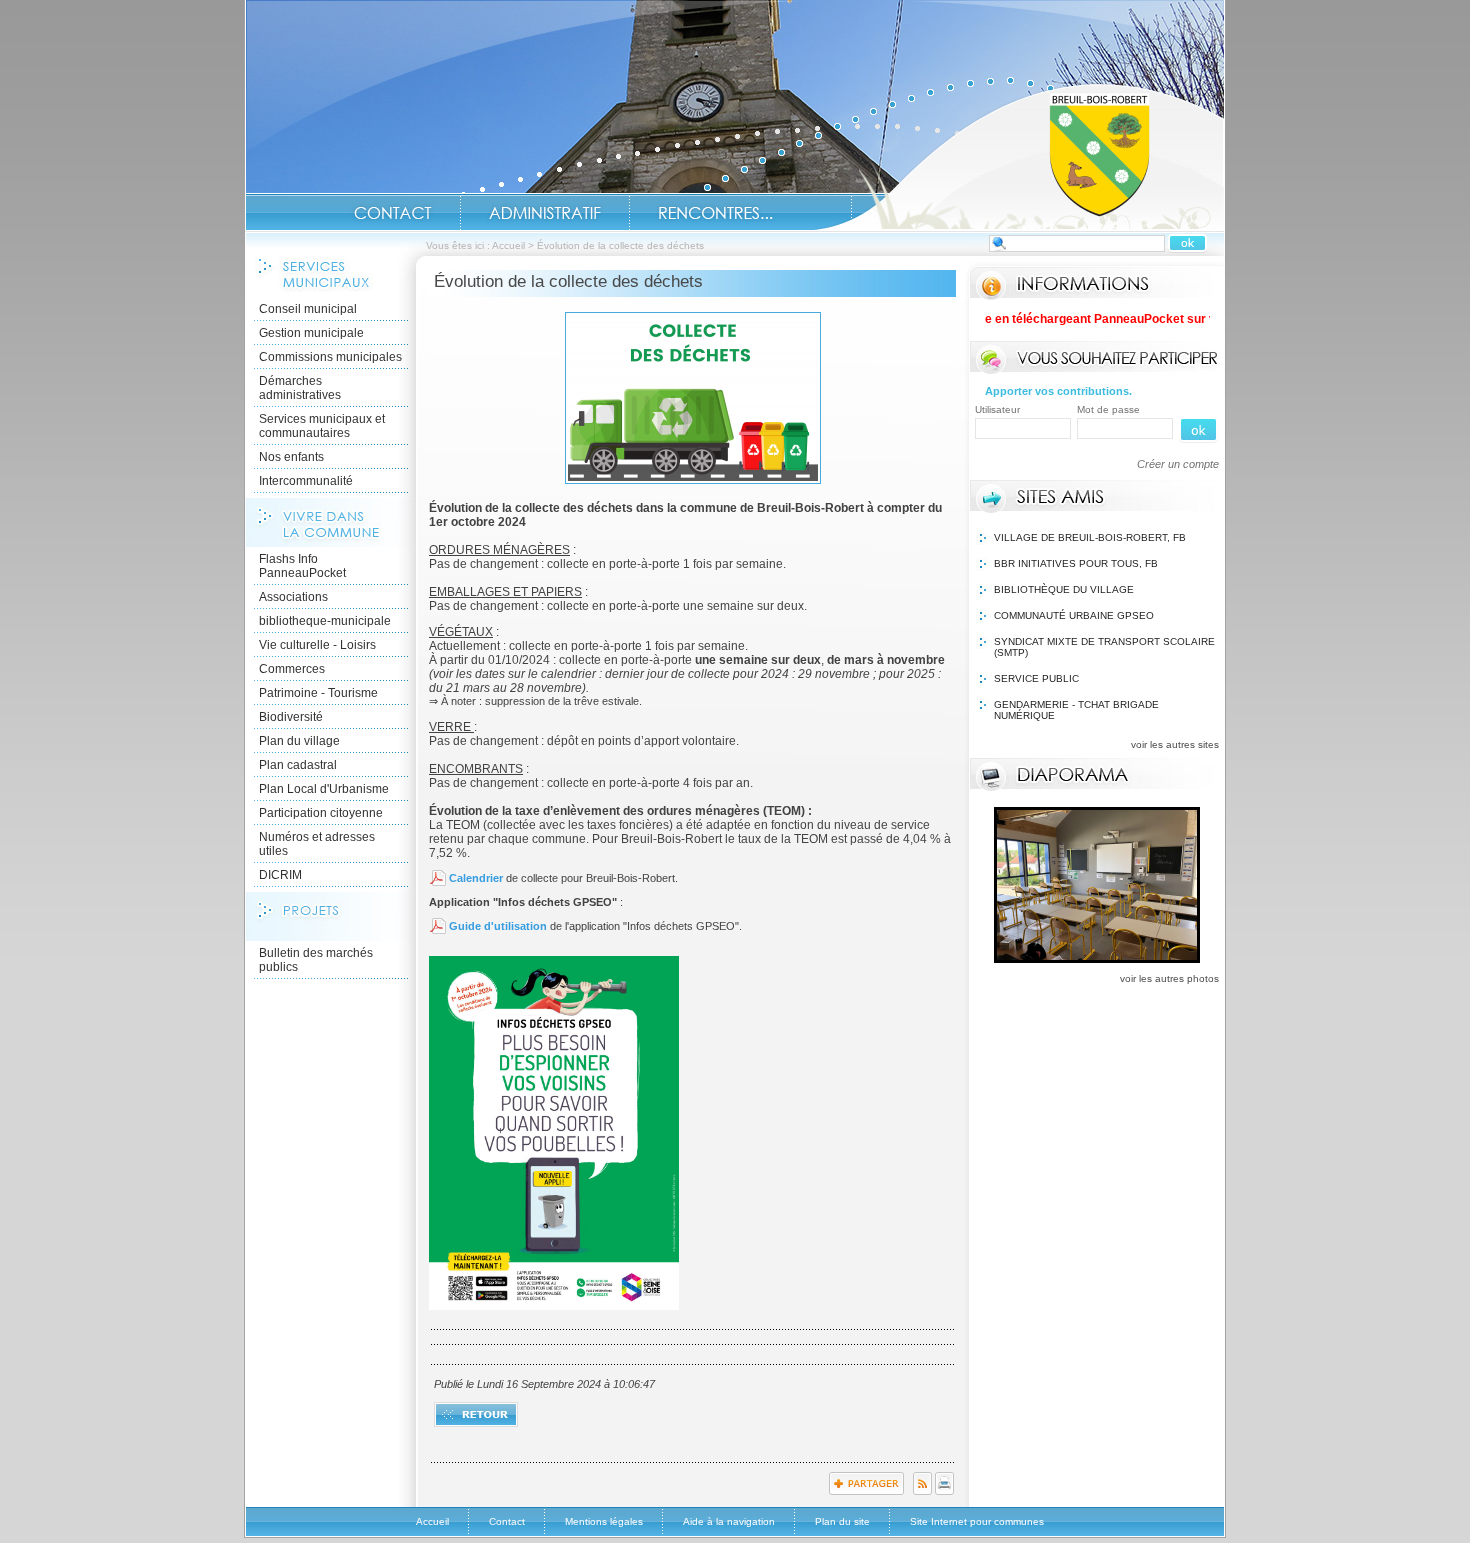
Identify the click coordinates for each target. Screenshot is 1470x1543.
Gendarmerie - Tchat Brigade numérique (1076, 710)
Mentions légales (604, 1521)
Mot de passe (1108, 409)
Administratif (545, 213)
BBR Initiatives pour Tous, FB (1076, 563)
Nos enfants (291, 457)
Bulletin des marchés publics (316, 960)
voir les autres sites (1175, 744)
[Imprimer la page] (944, 1491)
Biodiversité (291, 717)
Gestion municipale (311, 333)
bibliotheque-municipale (325, 621)
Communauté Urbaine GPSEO (1074, 615)
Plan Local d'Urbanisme (324, 789)
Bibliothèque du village (1064, 589)
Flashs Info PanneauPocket (302, 566)
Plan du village (299, 741)
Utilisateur (997, 409)
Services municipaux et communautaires (322, 426)
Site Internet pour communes (977, 1521)
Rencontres (715, 213)
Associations (293, 597)
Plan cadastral (298, 765)
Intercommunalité (306, 481)
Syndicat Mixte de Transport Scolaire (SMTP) (1104, 647)
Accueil (1019, 156)
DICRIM (280, 875)
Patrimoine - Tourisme (318, 693)
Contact (393, 213)
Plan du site (842, 1521)
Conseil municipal (308, 309)
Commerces (292, 669)
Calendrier (476, 878)
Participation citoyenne (321, 813)
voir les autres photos (1169, 978)
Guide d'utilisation (498, 926)
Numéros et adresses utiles (317, 844)
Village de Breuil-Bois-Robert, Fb (1090, 537)
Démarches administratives (300, 388)
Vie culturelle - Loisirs (317, 645)
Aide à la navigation (729, 1521)
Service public (1036, 678)
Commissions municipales (330, 357)
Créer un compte (1178, 464)
